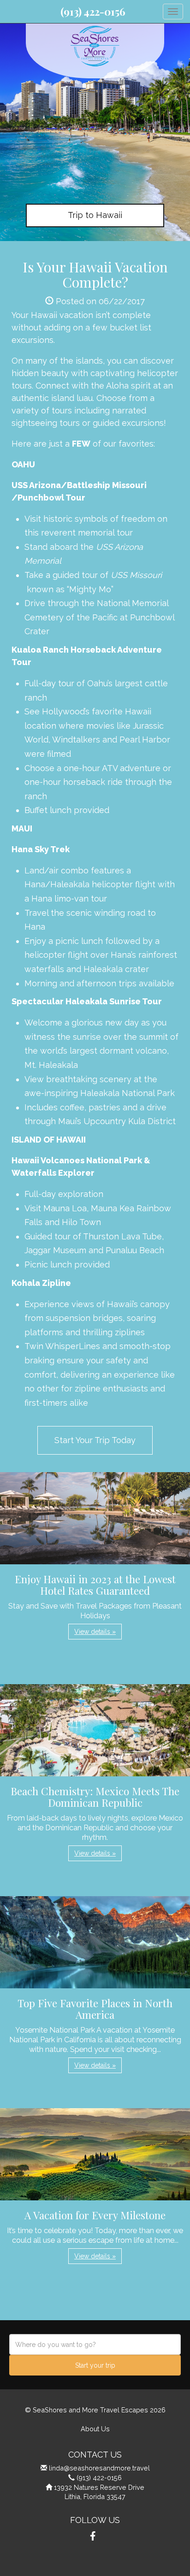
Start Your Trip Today (95, 1440)
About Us (95, 2429)
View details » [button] (95, 1632)
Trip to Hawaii (95, 215)
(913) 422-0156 (93, 12)
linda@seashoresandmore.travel (99, 2468)
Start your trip (95, 2365)
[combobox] (95, 2344)
